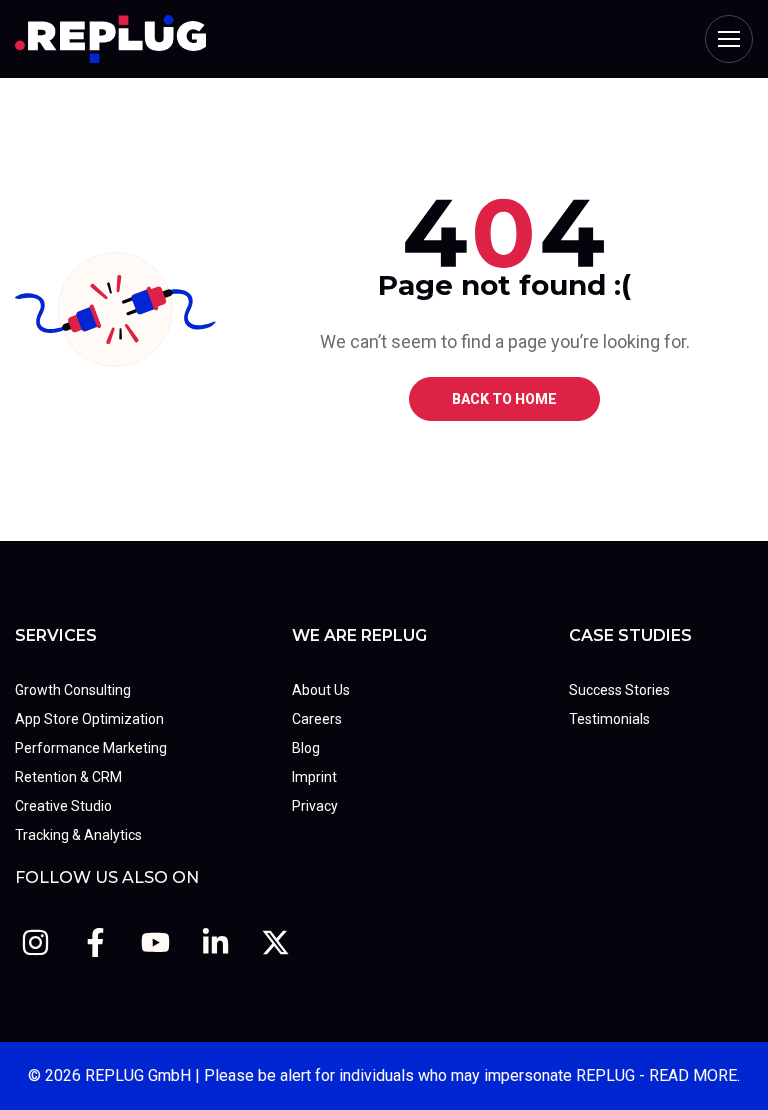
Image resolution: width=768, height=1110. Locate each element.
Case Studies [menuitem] (630, 635)
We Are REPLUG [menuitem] (359, 635)
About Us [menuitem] (321, 690)
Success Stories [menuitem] (619, 690)
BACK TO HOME (504, 399)
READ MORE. (694, 1075)
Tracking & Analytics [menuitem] (78, 835)
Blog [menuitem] (306, 748)
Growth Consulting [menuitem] (73, 690)
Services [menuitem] (56, 635)
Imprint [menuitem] (314, 777)
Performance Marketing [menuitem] (91, 748)
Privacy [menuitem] (315, 806)
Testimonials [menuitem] (609, 719)
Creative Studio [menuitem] (63, 806)
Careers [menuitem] (317, 719)
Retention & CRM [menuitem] (68, 777)
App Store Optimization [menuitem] (89, 719)
